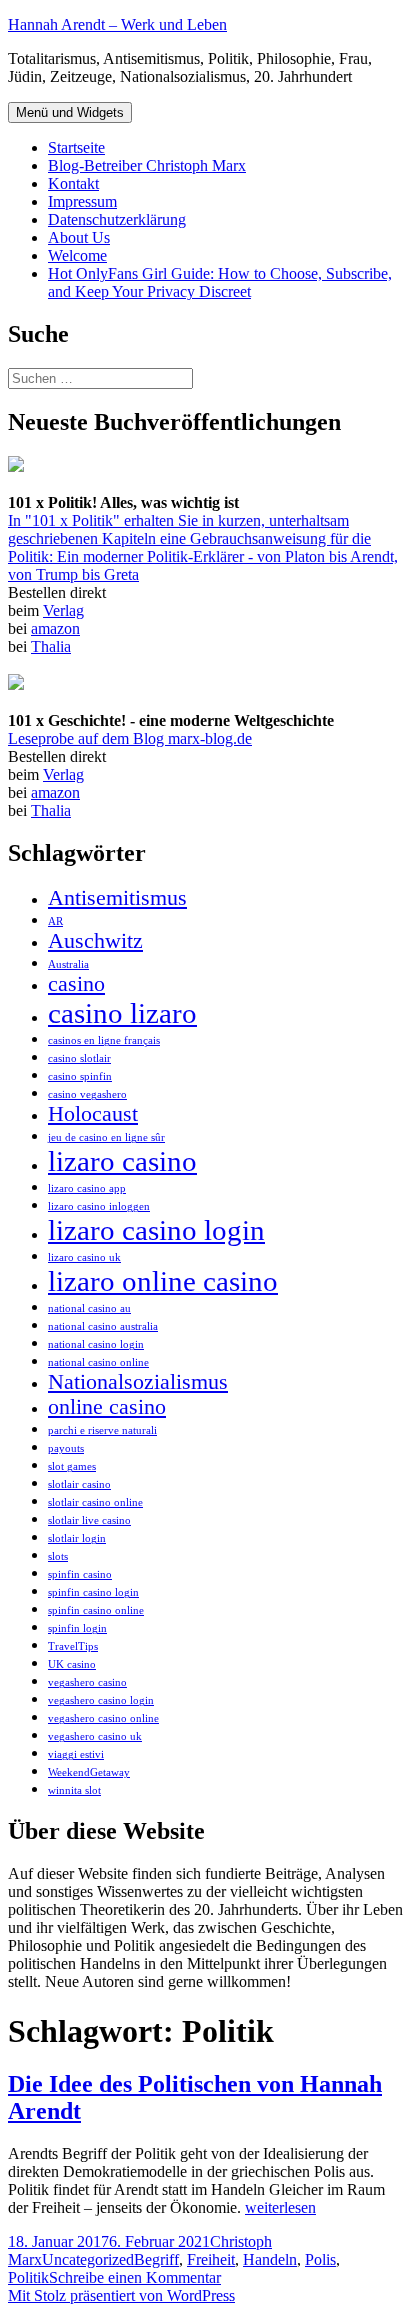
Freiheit (211, 2259)
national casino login (96, 1344)
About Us (79, 237)
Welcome (77, 255)
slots (58, 1556)
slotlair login (77, 1538)
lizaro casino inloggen (99, 1206)
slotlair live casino (89, 1520)
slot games (72, 1466)
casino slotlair (79, 1058)
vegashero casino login (101, 1700)
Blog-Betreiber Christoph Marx (147, 165)
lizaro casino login (156, 1230)
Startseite (76, 147)
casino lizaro (122, 1013)
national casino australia (103, 1326)
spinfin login (77, 1628)
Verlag (63, 610)
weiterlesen (280, 2207)
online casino (107, 1407)
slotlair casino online (95, 1502)
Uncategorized (88, 2259)
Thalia (51, 646)
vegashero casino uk (95, 1736)
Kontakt (73, 183)
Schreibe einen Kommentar (135, 2277)
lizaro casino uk (84, 1257)
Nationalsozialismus (138, 1382)
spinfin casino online (96, 1610)
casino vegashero (87, 1094)
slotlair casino (79, 1484)
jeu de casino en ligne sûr (106, 1137)
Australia (68, 964)
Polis (320, 2259)
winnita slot (74, 1790)
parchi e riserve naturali (102, 1430)
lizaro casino (122, 1161)
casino (76, 984)
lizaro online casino (163, 1281)
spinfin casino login (93, 1592)
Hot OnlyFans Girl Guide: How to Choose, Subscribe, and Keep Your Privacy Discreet (220, 282)
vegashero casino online (103, 1718)
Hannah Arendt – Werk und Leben (117, 24)
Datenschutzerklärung (117, 219)
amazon (55, 628)
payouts (66, 1448)
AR (55, 921)
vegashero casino (87, 1682)
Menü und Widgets (70, 112)
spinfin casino (80, 1574)
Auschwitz (95, 941)
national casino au (89, 1308)
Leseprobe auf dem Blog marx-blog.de (130, 738)
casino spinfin (80, 1076)
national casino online (98, 1362)
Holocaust (93, 1114)
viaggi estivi (76, 1754)
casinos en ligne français (104, 1040)
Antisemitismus (117, 898)
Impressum (82, 201)
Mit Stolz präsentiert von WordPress (121, 2295)
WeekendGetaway (89, 1772)
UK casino (72, 1664)
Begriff (156, 2259)
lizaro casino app (87, 1188)
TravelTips (73, 1646)
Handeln (270, 2259)
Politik (28, 2277)
